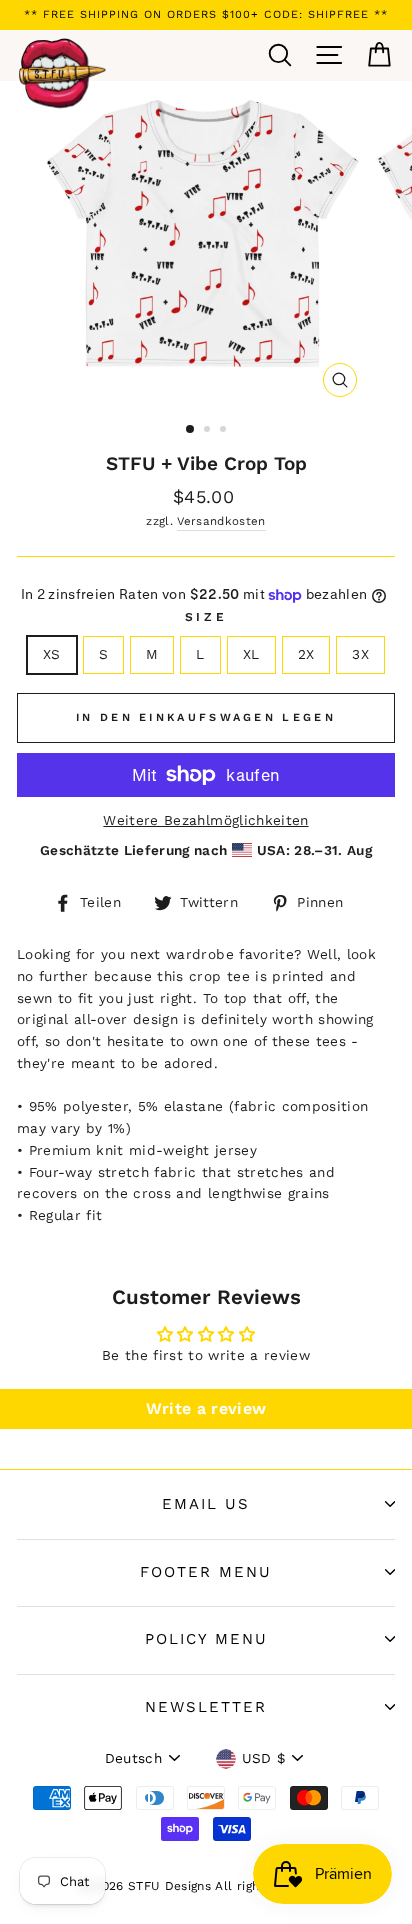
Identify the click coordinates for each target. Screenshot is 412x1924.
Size (206, 617)
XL (251, 654)
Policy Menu (206, 1639)
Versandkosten (221, 521)
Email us (206, 1504)
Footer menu (206, 1572)
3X (360, 654)
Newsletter (206, 1707)
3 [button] (225, 431)
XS (52, 654)
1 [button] (191, 430)
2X (306, 654)
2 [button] (209, 431)
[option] (206, 15)
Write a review (206, 1408)
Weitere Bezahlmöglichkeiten (205, 820)
